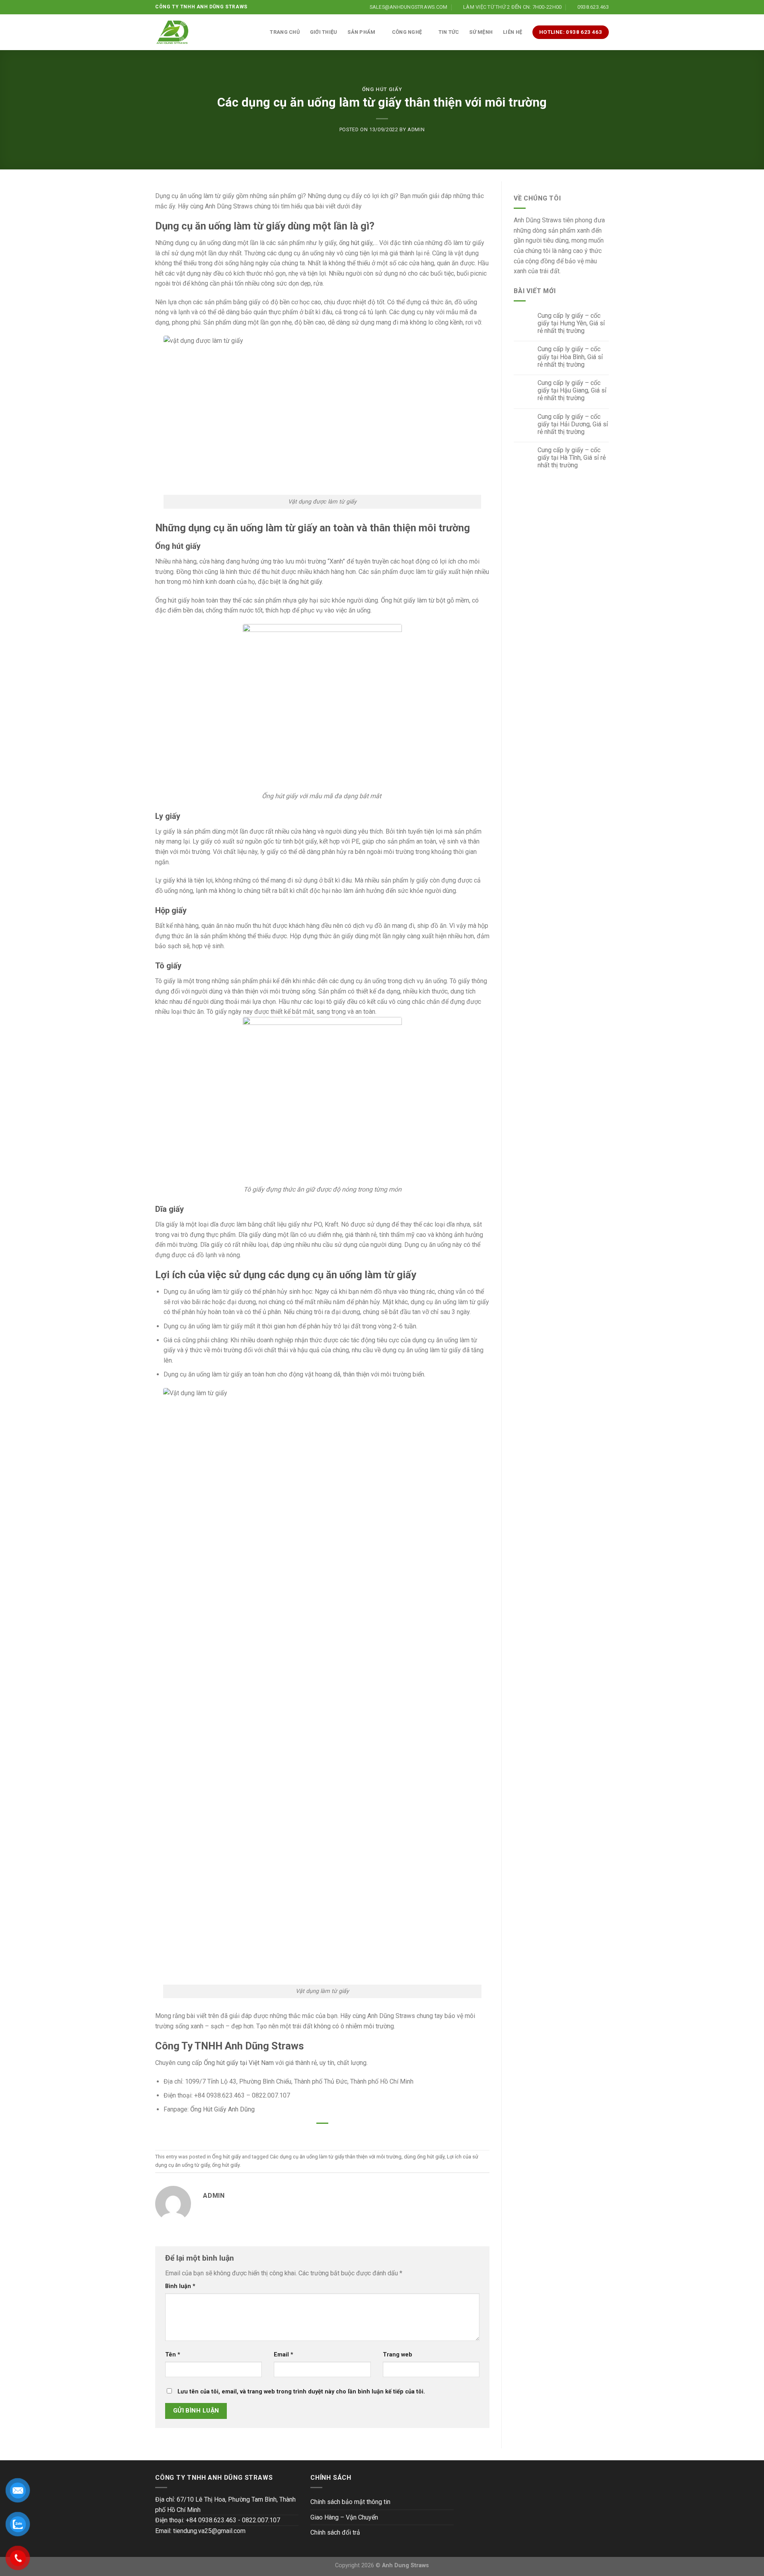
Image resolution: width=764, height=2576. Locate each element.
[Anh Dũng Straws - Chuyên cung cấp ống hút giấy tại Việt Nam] (172, 32)
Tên (173, 2355)
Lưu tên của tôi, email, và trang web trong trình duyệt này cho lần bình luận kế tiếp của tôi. (301, 2392)
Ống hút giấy (382, 89)
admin (416, 129)
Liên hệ (513, 32)
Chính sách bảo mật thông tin (350, 2502)
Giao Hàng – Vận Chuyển (344, 2517)
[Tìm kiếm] (256, 32)
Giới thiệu (324, 32)
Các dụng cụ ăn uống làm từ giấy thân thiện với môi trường (336, 2157)
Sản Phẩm (361, 32)
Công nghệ (407, 32)
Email (284, 2355)
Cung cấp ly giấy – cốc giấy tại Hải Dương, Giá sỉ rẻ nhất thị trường (573, 424)
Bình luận (180, 2286)
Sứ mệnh (481, 32)
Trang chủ (285, 32)
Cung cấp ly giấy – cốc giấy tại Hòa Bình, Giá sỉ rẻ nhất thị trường (570, 357)
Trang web (398, 2355)
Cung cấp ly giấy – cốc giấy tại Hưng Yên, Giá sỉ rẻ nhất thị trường (571, 323)
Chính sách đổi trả (335, 2532)
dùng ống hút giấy (424, 2157)
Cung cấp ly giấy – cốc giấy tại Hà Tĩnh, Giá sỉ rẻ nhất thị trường (572, 458)
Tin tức (449, 32)
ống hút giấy (356, 243)
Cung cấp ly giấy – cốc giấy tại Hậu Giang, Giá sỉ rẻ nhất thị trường (572, 390)
